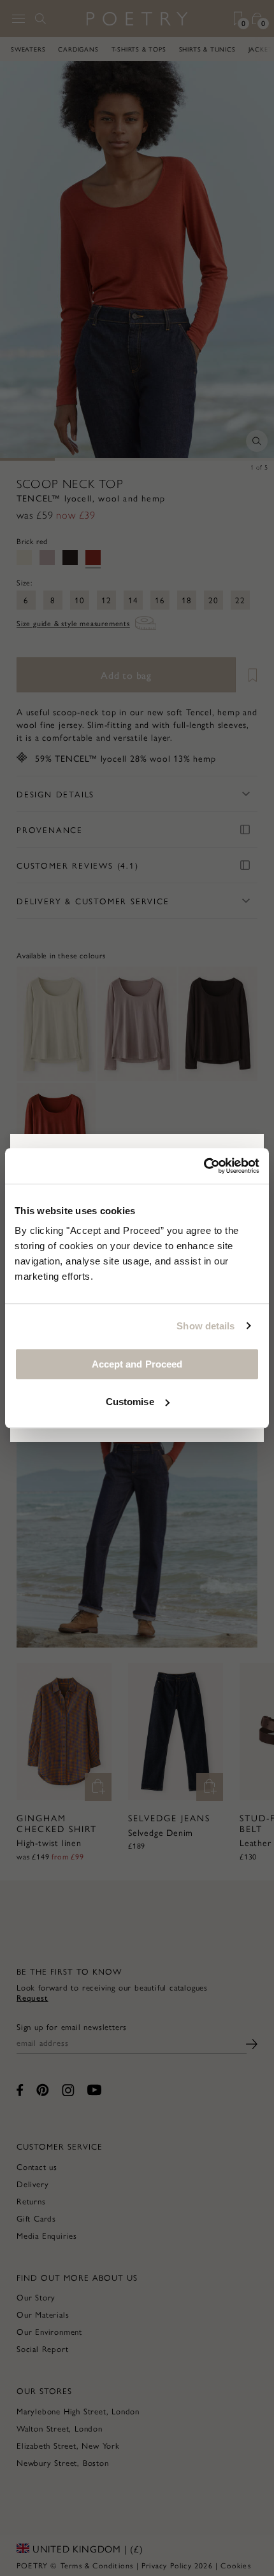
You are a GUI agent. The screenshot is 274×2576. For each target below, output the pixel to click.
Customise (130, 1402)
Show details (205, 1326)
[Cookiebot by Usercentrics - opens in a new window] (204, 1166)
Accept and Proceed (137, 1364)
